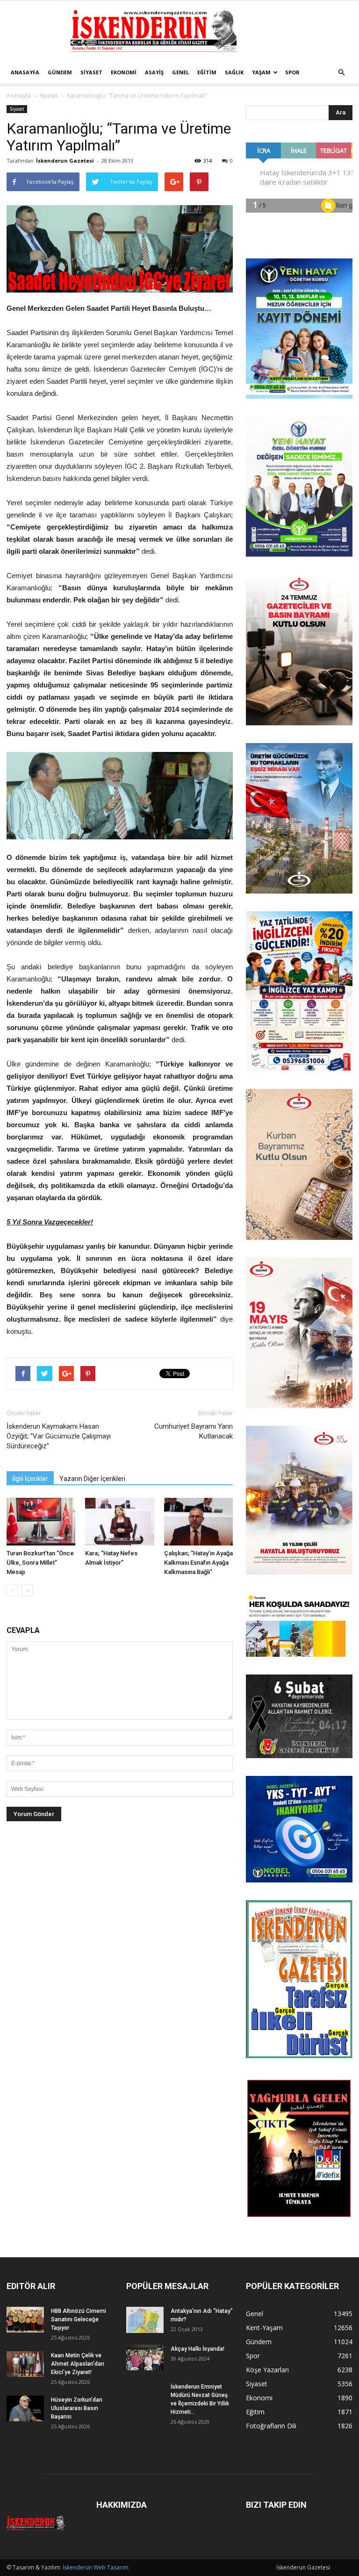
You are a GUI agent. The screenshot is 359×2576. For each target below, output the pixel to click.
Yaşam (261, 72)
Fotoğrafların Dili (271, 2426)
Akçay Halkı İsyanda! (197, 2349)
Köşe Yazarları (267, 2370)
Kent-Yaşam (264, 2328)
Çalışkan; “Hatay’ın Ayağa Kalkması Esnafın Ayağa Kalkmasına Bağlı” (198, 1563)
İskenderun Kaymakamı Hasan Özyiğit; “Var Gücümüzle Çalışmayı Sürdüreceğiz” (59, 1436)
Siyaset (91, 72)
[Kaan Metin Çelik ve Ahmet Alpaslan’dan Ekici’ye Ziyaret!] (25, 2364)
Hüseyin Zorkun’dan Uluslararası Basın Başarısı (77, 2408)
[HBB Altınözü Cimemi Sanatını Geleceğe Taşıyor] (25, 2320)
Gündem (60, 72)
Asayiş (154, 72)
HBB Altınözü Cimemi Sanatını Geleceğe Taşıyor (79, 2319)
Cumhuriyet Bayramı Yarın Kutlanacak (194, 1431)
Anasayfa (25, 72)
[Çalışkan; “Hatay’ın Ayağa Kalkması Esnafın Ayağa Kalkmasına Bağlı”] (198, 1521)
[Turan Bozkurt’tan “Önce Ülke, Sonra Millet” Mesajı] (41, 1521)
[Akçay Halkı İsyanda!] (145, 2358)
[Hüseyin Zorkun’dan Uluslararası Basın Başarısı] (25, 2408)
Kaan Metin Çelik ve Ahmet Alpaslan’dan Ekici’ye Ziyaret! (78, 2364)
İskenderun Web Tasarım (96, 2567)
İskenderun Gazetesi (65, 161)
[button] (341, 72)
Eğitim (207, 72)
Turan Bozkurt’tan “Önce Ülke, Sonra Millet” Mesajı (40, 1563)
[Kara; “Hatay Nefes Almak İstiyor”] (119, 1521)
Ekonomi (124, 72)
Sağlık (234, 72)
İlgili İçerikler (30, 1479)
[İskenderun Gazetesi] (179, 31)
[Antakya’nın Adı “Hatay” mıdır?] (145, 2320)
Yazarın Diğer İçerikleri (92, 1479)
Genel (180, 72)
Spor (292, 72)
